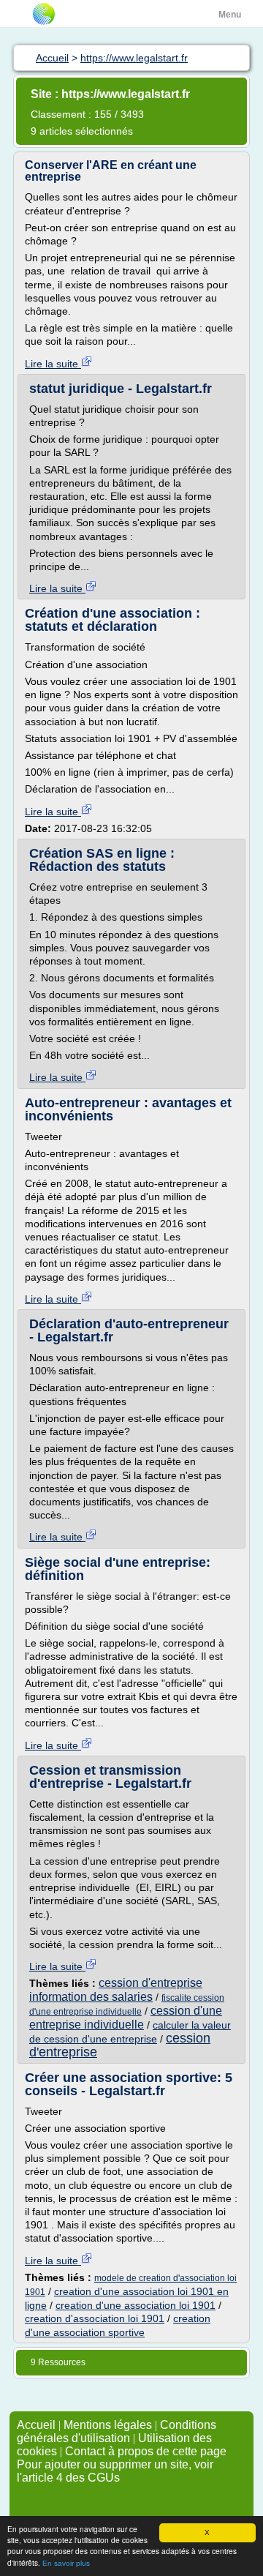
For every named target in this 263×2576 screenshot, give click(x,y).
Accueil (36, 2425)
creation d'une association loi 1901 (136, 2305)
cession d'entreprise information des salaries (116, 1989)
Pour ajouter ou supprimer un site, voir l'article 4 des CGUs (115, 2471)
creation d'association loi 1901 (95, 2318)
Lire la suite (53, 364)
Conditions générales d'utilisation (117, 2431)
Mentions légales (108, 2425)
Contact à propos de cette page (146, 2451)
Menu (230, 15)
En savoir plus (66, 2563)
